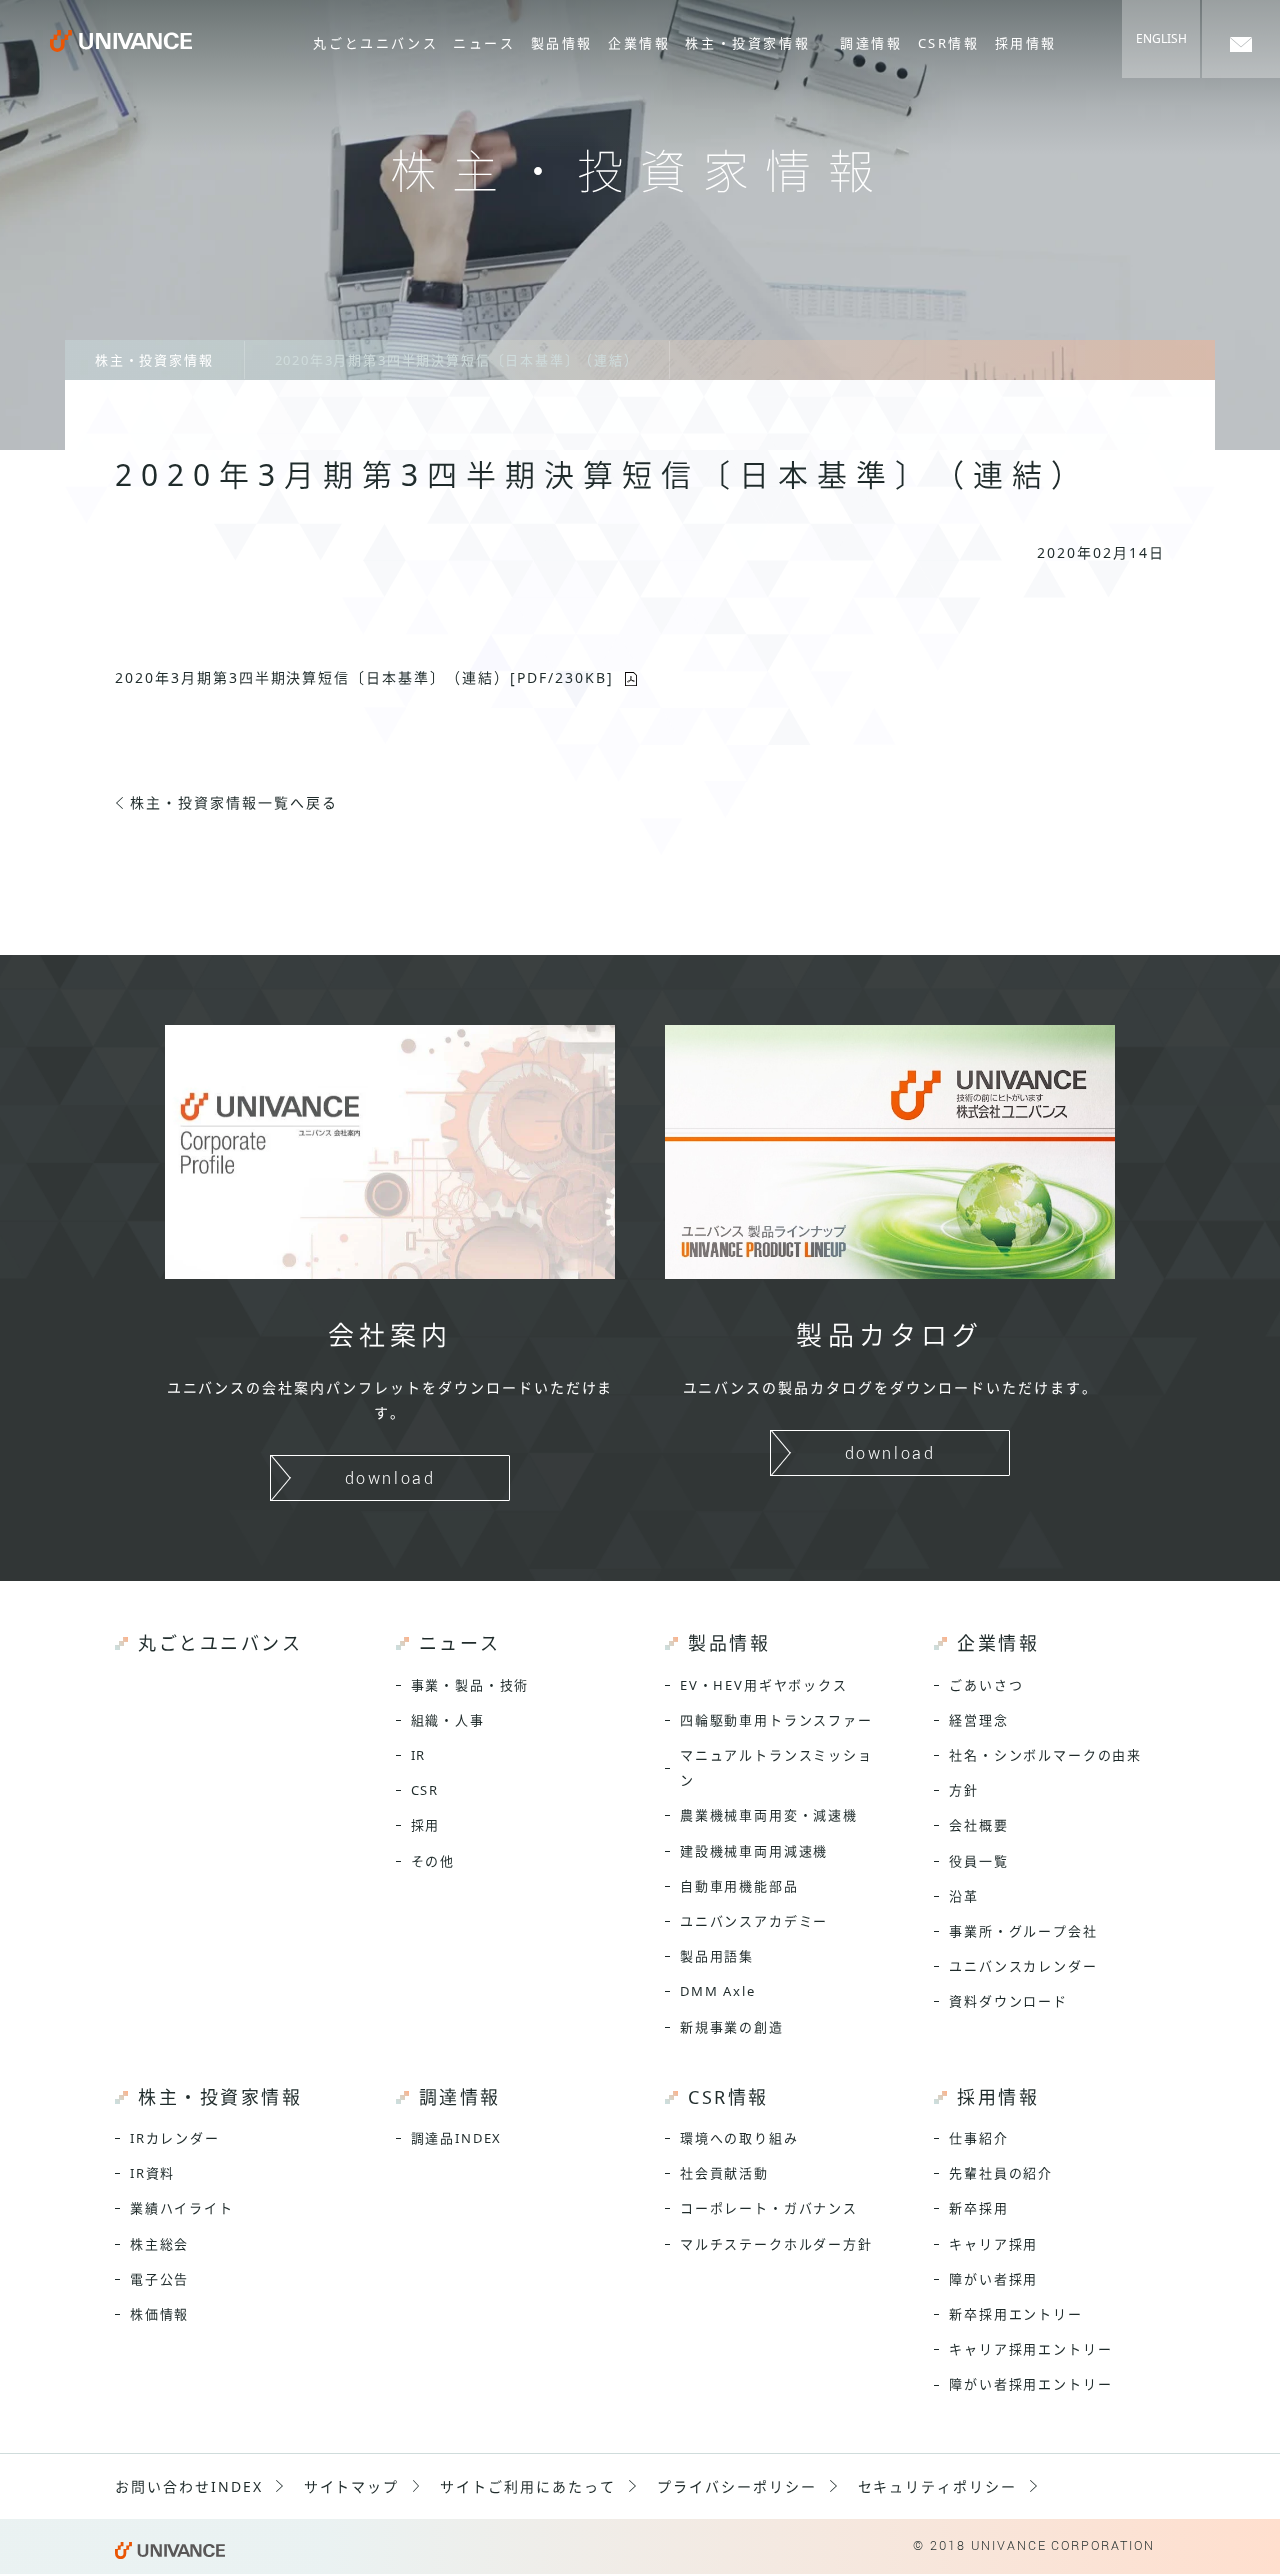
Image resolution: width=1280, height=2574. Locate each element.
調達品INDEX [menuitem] (457, 2138)
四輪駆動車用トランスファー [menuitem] (776, 1720)
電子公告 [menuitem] (159, 2279)
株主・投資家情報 (154, 360)
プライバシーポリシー (737, 2486)
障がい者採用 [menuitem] (993, 2279)
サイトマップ (352, 2486)
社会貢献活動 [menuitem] (724, 2173)
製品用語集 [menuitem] (717, 1956)
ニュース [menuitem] (484, 43)
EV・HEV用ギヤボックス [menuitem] (764, 1685)
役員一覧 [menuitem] (978, 1861)
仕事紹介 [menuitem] (978, 2138)
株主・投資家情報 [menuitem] (747, 43)
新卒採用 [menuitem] (978, 2208)
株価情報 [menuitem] (159, 2314)
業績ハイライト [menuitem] (182, 2208)
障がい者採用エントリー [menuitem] (1030, 2384)
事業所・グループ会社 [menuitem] (1023, 1931)
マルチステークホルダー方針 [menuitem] (776, 2244)
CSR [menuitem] (425, 1790)
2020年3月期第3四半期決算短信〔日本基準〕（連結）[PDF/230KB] (364, 677)
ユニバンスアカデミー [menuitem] (754, 1921)
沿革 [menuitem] (964, 1896)
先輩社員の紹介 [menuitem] (1001, 2173)
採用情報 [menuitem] (1026, 43)
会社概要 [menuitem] (978, 1825)
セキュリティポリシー (938, 2486)
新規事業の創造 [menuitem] (732, 2027)
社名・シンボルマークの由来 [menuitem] (1045, 1755)
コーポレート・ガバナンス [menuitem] (769, 2208)
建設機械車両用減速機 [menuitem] (754, 1851)
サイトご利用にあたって (528, 2486)
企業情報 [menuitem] (639, 43)
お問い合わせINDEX (189, 2486)
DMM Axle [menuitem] (718, 1991)
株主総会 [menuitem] (159, 2244)
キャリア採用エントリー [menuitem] (1030, 2349)
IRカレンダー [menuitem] (175, 2138)
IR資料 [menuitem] (152, 2173)
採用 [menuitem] (426, 1825)
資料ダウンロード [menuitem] (1008, 2001)
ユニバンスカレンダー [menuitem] (1023, 1966)
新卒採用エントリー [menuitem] (1015, 2314)
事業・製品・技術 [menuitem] (470, 1685)
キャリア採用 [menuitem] (993, 2244)
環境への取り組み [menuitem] (739, 2138)
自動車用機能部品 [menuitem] (739, 1886)
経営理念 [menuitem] (978, 1720)
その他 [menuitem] (433, 1861)
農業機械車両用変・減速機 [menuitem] (769, 1815)
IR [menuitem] (419, 1755)
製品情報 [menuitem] (562, 43)
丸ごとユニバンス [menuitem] (375, 43)
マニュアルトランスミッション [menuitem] (776, 1767)
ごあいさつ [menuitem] (986, 1685)
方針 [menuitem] (964, 1790)
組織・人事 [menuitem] (448, 1720)
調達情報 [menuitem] (871, 43)
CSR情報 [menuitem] (949, 43)
